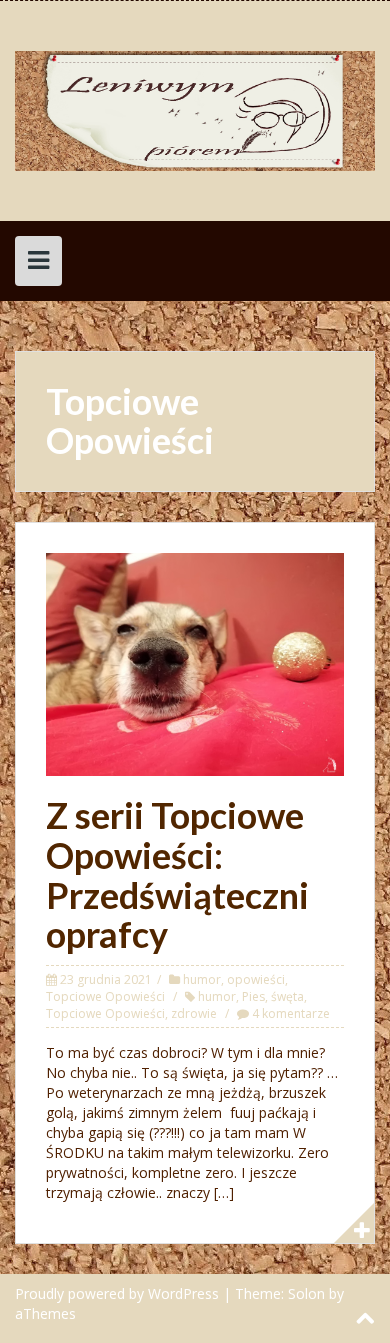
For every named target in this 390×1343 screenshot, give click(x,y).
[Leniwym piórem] (195, 109)
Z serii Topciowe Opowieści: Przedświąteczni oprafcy (177, 874)
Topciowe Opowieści (105, 996)
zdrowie (194, 1013)
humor (202, 979)
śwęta (287, 996)
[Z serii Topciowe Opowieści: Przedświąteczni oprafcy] (195, 662)
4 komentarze (291, 1013)
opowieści (256, 979)
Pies (253, 996)
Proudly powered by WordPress (117, 1293)
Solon (306, 1293)
